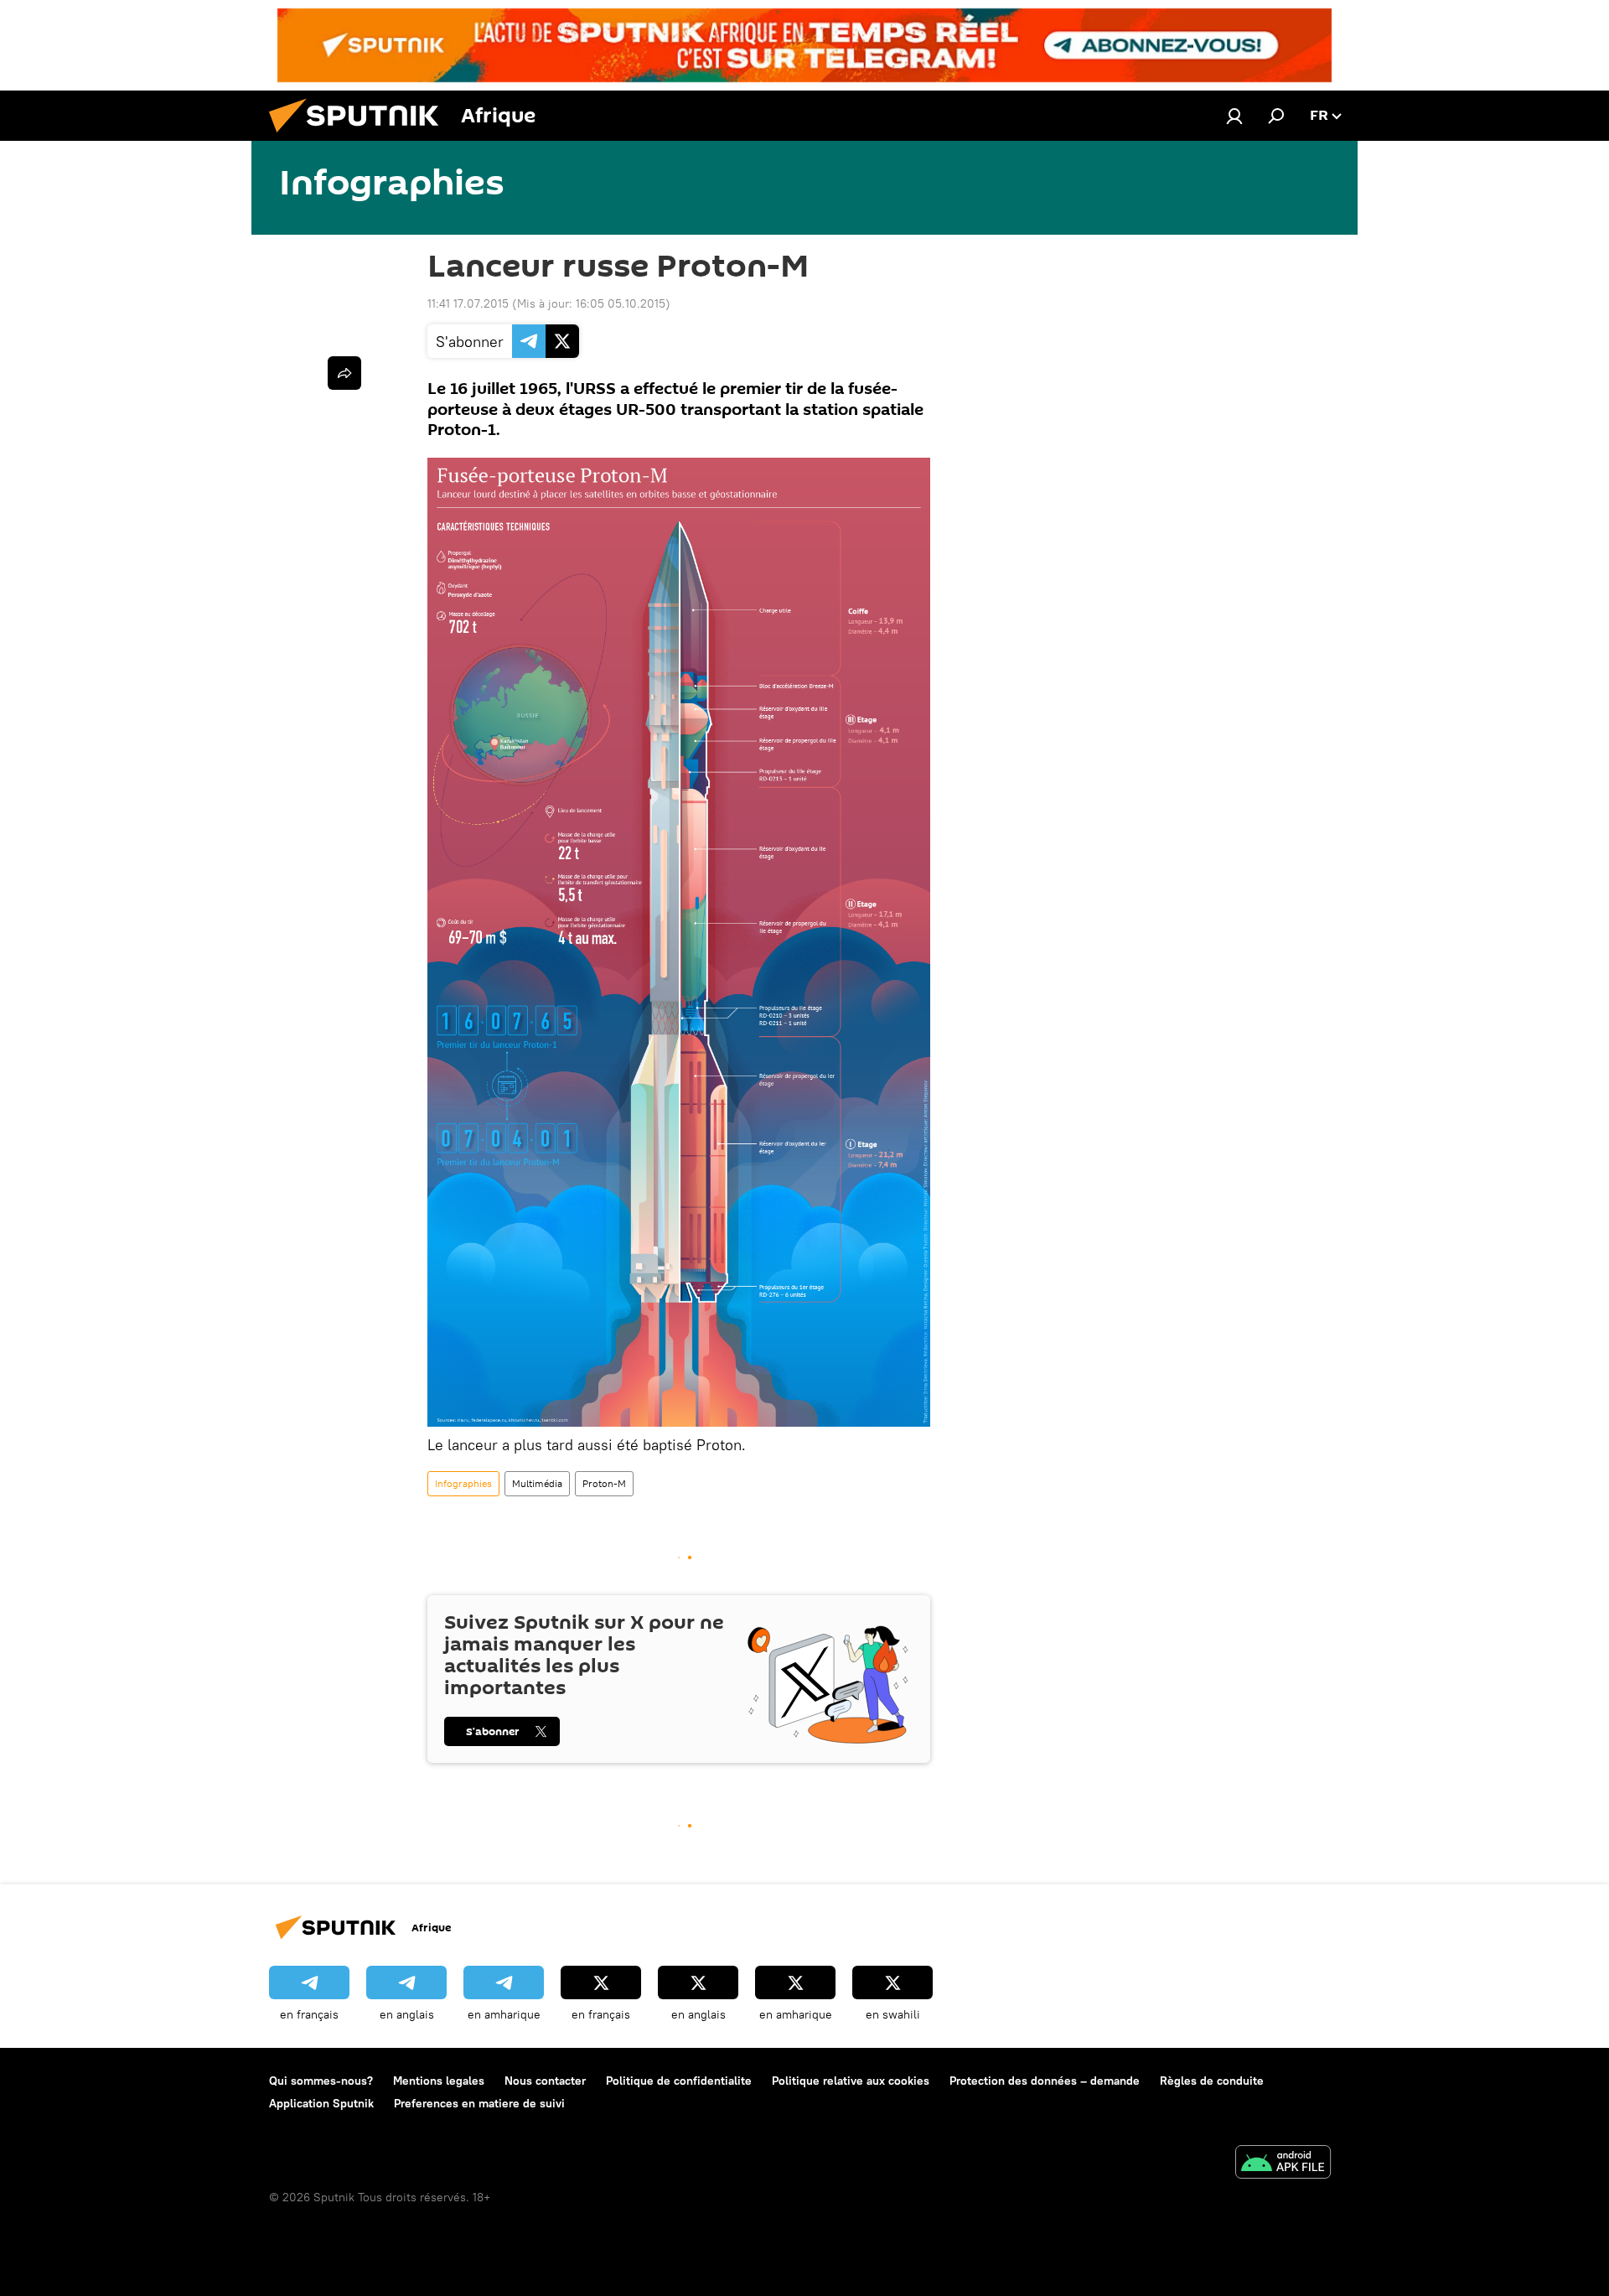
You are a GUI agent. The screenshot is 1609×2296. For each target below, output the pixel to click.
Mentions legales (439, 2081)
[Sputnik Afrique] (360, 137)
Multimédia (537, 1483)
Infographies (463, 1483)
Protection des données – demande (1045, 2081)
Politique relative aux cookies (851, 2081)
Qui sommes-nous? (321, 2081)
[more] (344, 373)
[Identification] (1234, 116)
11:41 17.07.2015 (468, 303)
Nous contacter (545, 2081)
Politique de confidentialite (679, 2081)
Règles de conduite (1212, 2081)
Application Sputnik (321, 2103)
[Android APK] (1283, 2164)
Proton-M (604, 1483)
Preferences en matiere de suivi (479, 2103)
